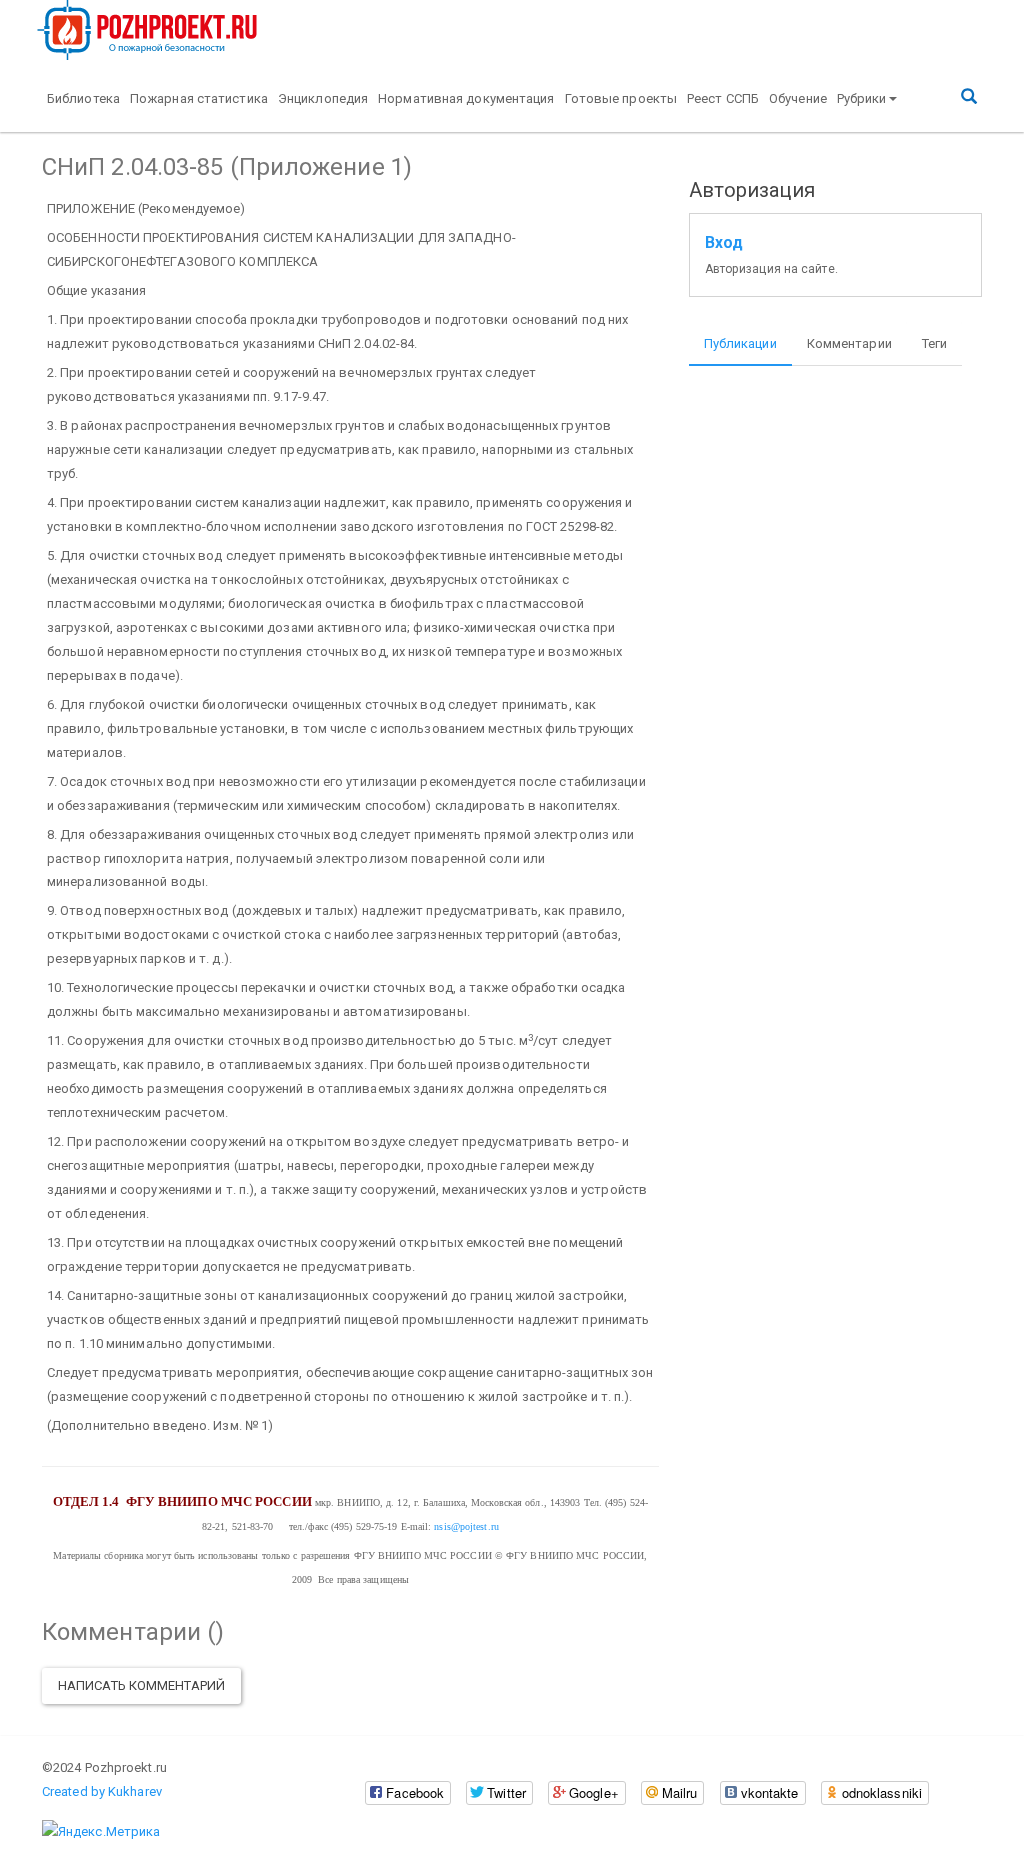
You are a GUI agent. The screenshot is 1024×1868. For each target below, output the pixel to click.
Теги (934, 343)
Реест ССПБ (723, 98)
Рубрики (862, 98)
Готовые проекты (621, 98)
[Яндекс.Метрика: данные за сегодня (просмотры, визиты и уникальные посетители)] (101, 1832)
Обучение (798, 98)
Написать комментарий (141, 1685)
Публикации (740, 343)
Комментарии (849, 343)
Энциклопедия (323, 98)
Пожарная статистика (199, 98)
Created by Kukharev (102, 1791)
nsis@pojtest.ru (466, 1526)
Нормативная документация (466, 98)
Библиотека (83, 98)
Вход (724, 243)
